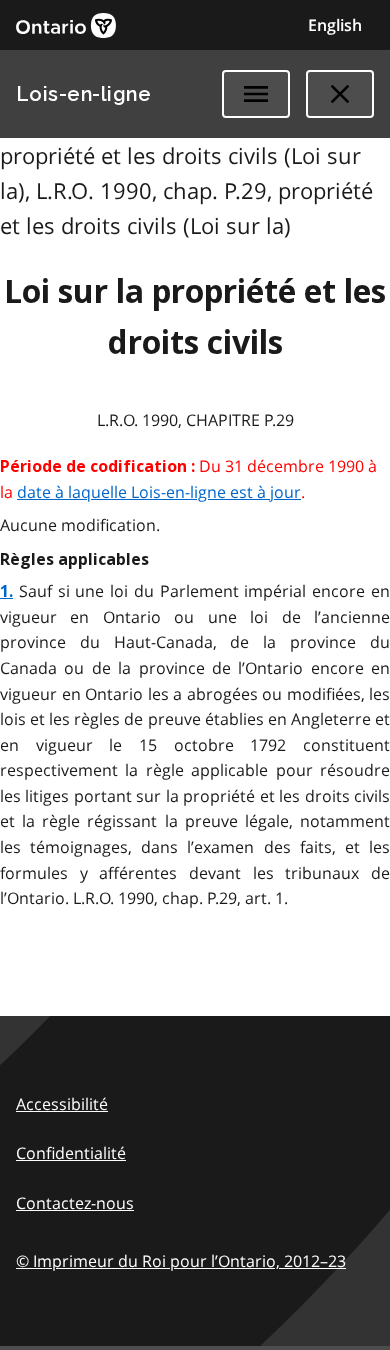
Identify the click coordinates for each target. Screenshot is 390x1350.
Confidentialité (71, 1153)
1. (6, 591)
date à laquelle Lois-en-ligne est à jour (159, 492)
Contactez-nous (75, 1203)
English (335, 25)
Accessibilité (62, 1104)
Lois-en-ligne (83, 94)
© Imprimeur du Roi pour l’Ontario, (181, 1261)
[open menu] (256, 94)
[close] (340, 94)
